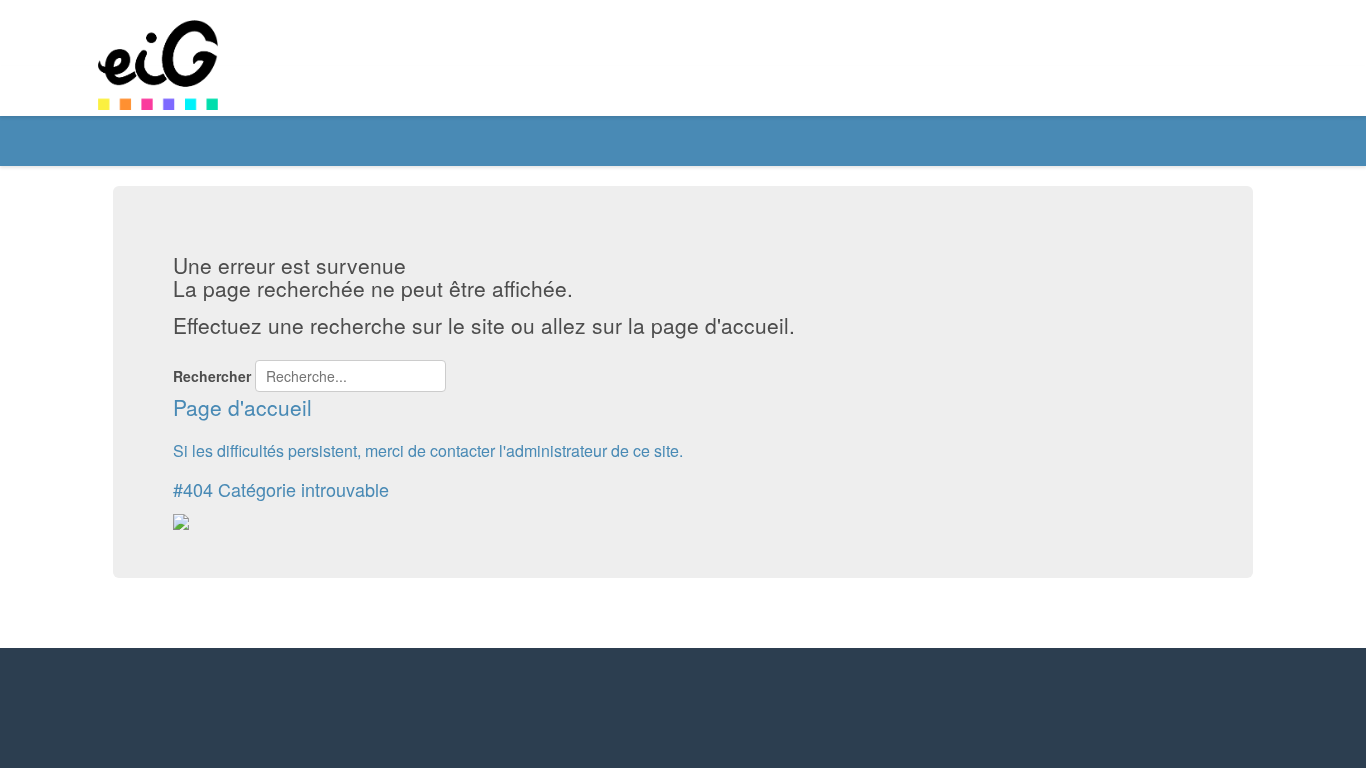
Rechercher (212, 376)
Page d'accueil (242, 407)
